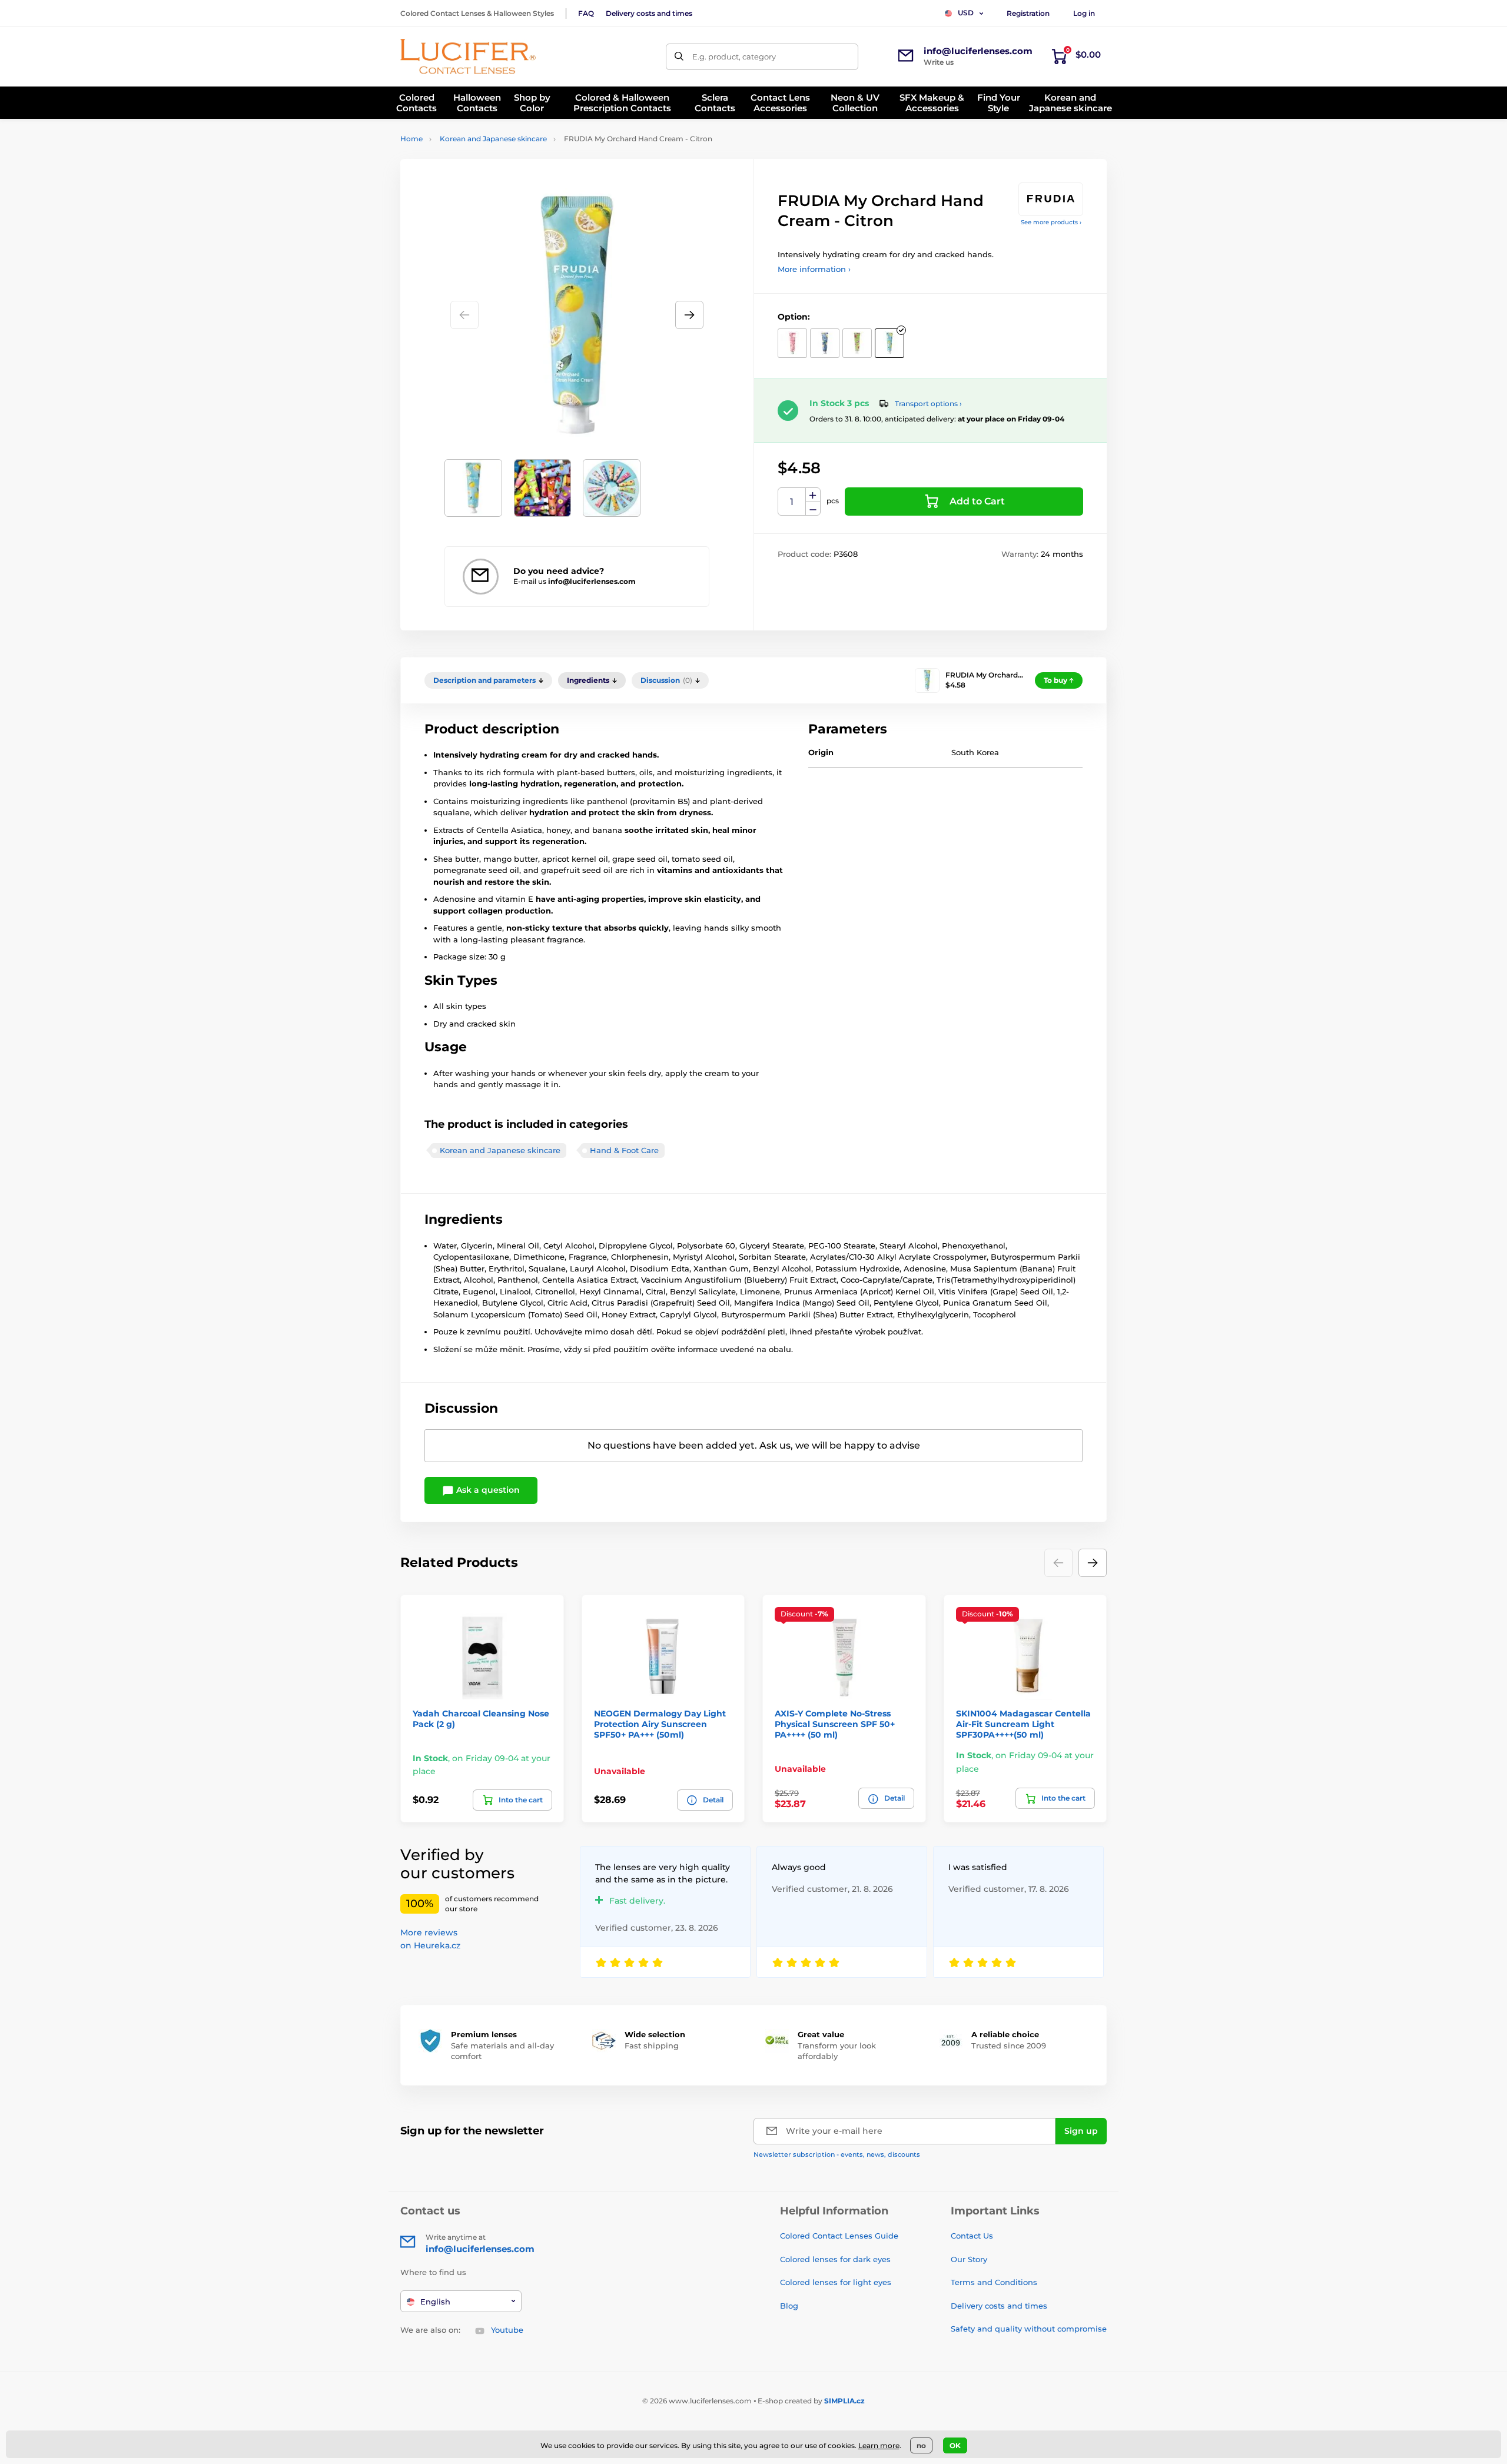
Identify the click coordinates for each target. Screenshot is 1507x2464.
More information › (814, 269)
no (921, 2445)
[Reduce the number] (813, 509)
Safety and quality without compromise (1029, 2329)
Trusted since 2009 (1009, 2045)
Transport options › (928, 404)
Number (792, 502)
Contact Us (972, 2236)
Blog (789, 2306)
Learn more (879, 2445)
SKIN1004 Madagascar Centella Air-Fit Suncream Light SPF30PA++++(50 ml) (1023, 1724)
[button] (689, 315)
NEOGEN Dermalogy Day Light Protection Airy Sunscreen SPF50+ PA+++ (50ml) (660, 1724)
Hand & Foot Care (624, 1150)
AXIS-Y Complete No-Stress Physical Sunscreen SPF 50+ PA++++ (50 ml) (835, 1724)
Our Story (969, 2259)
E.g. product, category (734, 57)
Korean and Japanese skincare (493, 139)
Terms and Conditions (994, 2282)
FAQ (586, 13)
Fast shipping (652, 2045)
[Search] (679, 57)
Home (411, 139)
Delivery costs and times (649, 13)
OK (955, 2445)
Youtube (507, 2330)
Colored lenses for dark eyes (835, 2259)
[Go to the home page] (468, 57)
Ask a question (487, 1490)
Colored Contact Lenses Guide (839, 2236)
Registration (1028, 13)
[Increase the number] (813, 495)
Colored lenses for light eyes (836, 2282)
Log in (1084, 13)
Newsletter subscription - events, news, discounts (837, 2154)
